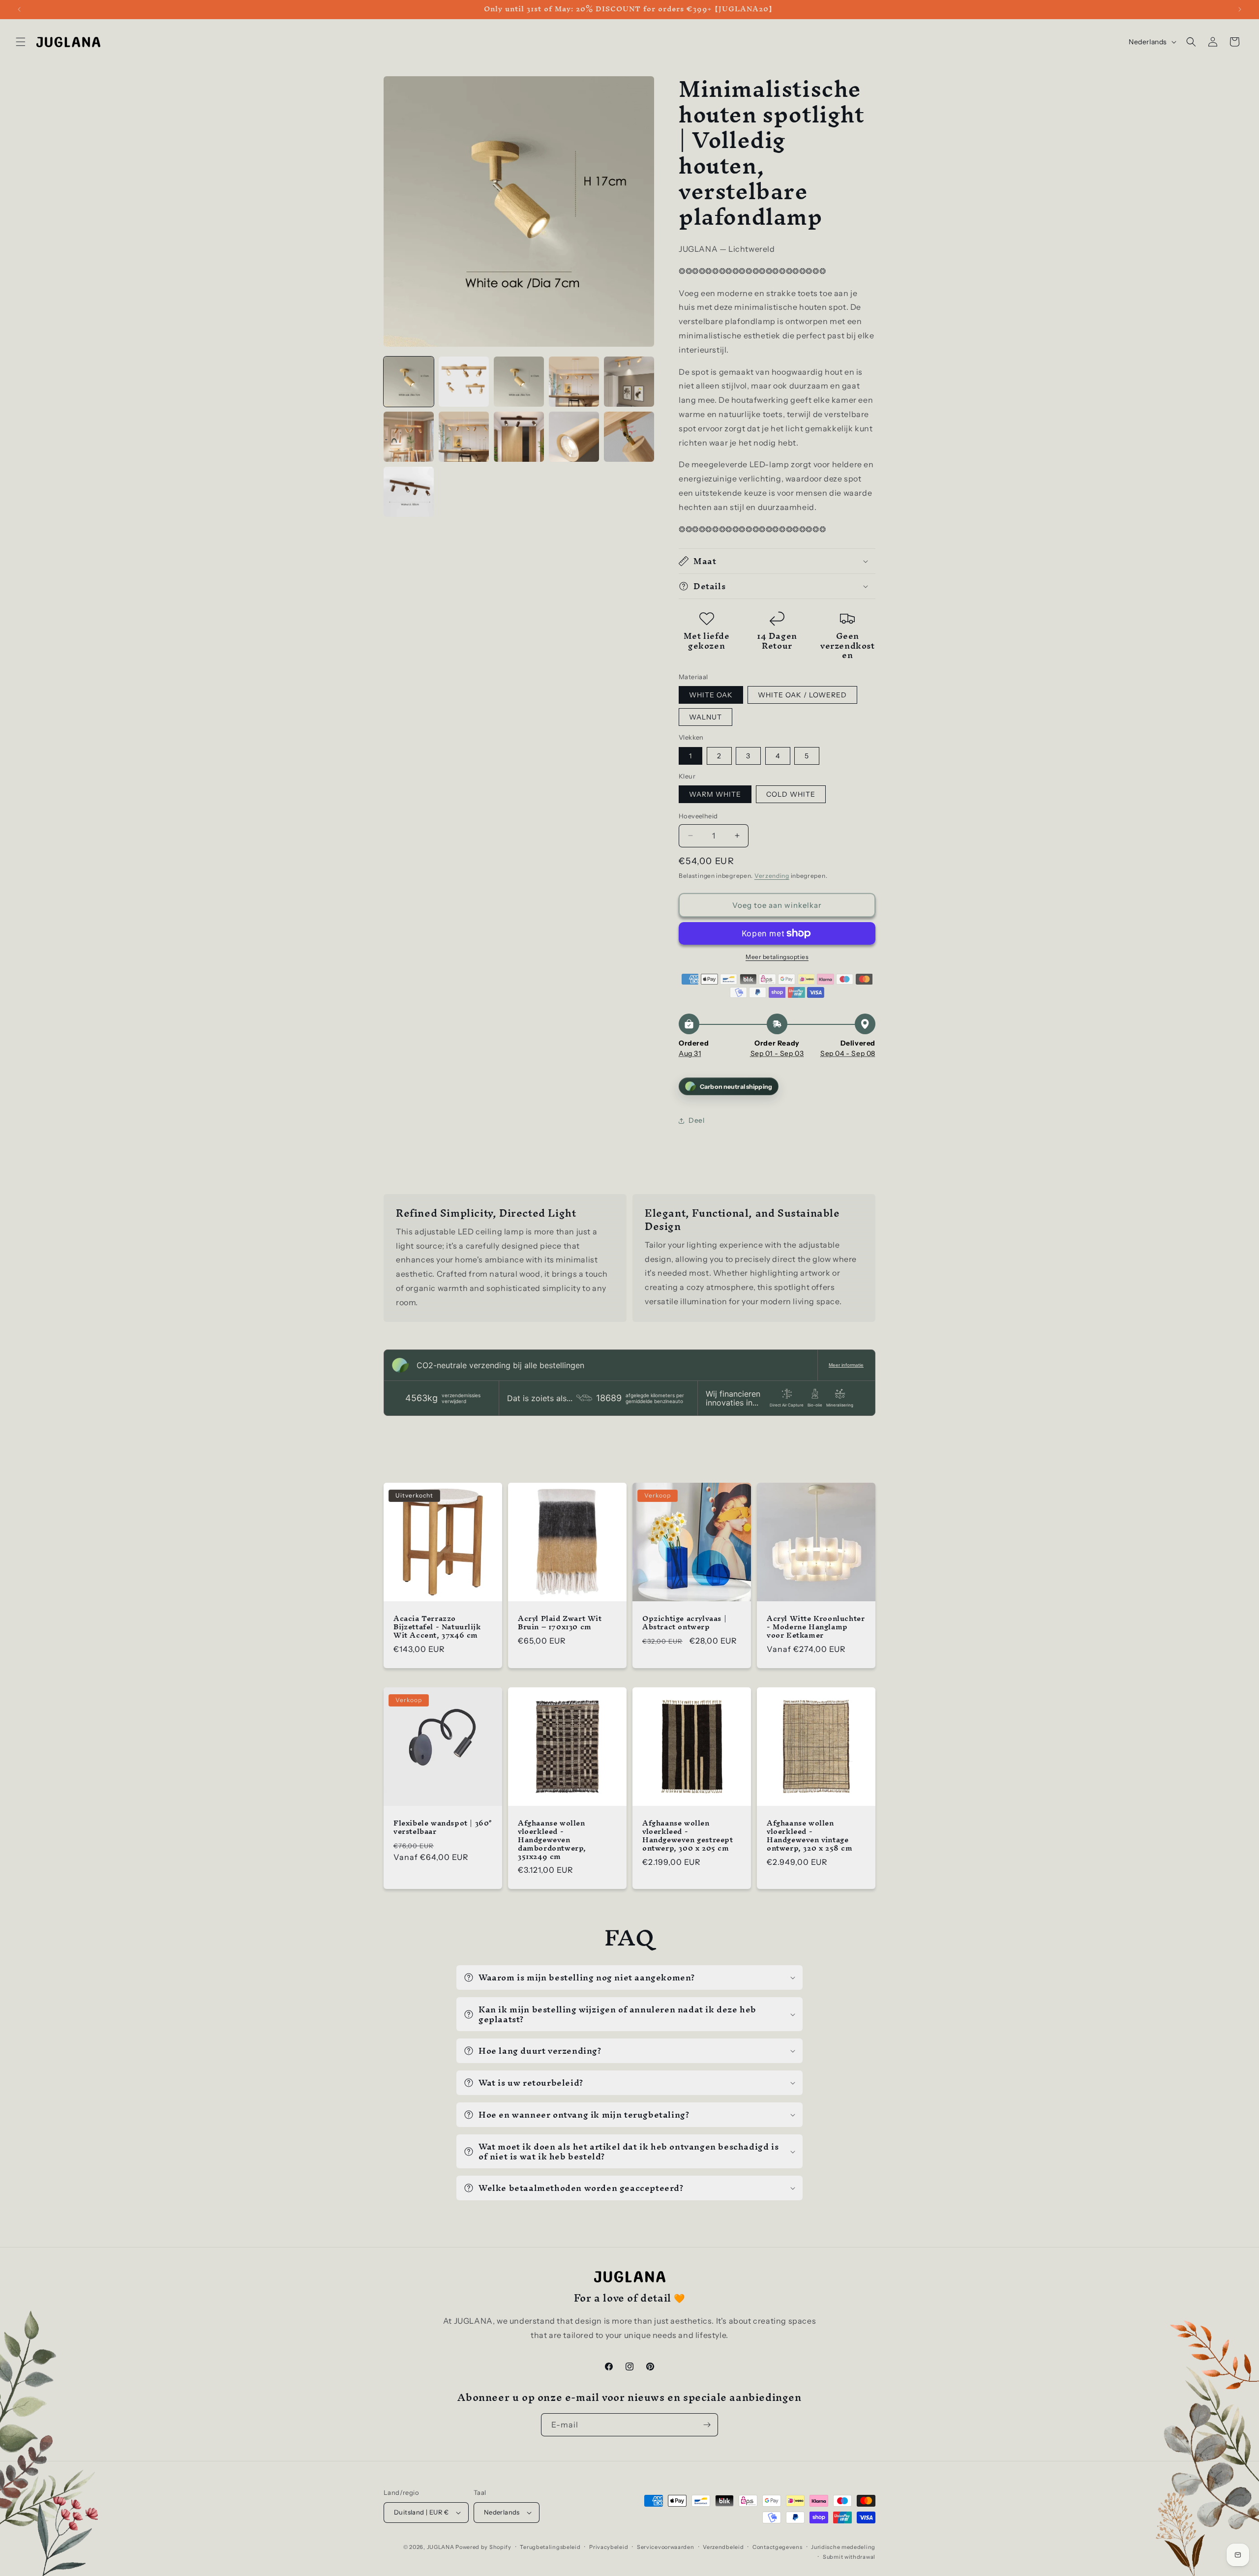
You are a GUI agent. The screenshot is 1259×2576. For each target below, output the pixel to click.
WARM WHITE (715, 794)
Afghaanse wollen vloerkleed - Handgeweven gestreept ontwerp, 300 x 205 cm (688, 1836)
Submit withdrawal (849, 2557)
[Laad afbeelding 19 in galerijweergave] (409, 437)
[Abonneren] (707, 2425)
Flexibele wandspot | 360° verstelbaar (443, 1827)
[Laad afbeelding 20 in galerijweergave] (464, 437)
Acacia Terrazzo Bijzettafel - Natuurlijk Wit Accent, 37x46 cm (437, 1627)
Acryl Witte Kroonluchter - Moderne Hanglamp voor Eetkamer (816, 1627)
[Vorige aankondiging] (19, 9)
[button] (21, 42)
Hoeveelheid (698, 816)
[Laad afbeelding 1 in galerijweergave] (409, 382)
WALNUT (705, 717)
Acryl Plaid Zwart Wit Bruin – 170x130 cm (560, 1623)
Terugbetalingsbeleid (550, 2547)
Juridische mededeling (843, 2547)
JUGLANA (441, 2547)
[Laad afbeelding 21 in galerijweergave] (519, 437)
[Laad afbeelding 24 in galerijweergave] (409, 492)
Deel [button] (696, 1120)
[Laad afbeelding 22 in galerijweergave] (574, 437)
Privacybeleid (609, 2547)
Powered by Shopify (483, 2547)
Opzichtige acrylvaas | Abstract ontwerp (684, 1623)
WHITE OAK (711, 695)
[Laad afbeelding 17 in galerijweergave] (574, 382)
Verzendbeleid (723, 2547)
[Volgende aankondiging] (1240, 9)
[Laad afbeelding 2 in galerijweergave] (464, 382)
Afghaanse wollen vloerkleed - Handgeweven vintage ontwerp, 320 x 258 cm (810, 1836)
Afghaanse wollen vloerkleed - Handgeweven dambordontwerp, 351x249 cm (552, 1840)
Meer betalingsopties (777, 957)
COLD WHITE (791, 794)
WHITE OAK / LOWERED (802, 695)
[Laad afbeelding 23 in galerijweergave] (629, 437)
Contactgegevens (778, 2547)
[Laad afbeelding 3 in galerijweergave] (519, 382)
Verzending (772, 876)
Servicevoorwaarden (666, 2547)
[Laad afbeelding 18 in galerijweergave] (629, 382)
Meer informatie (846, 1365)
